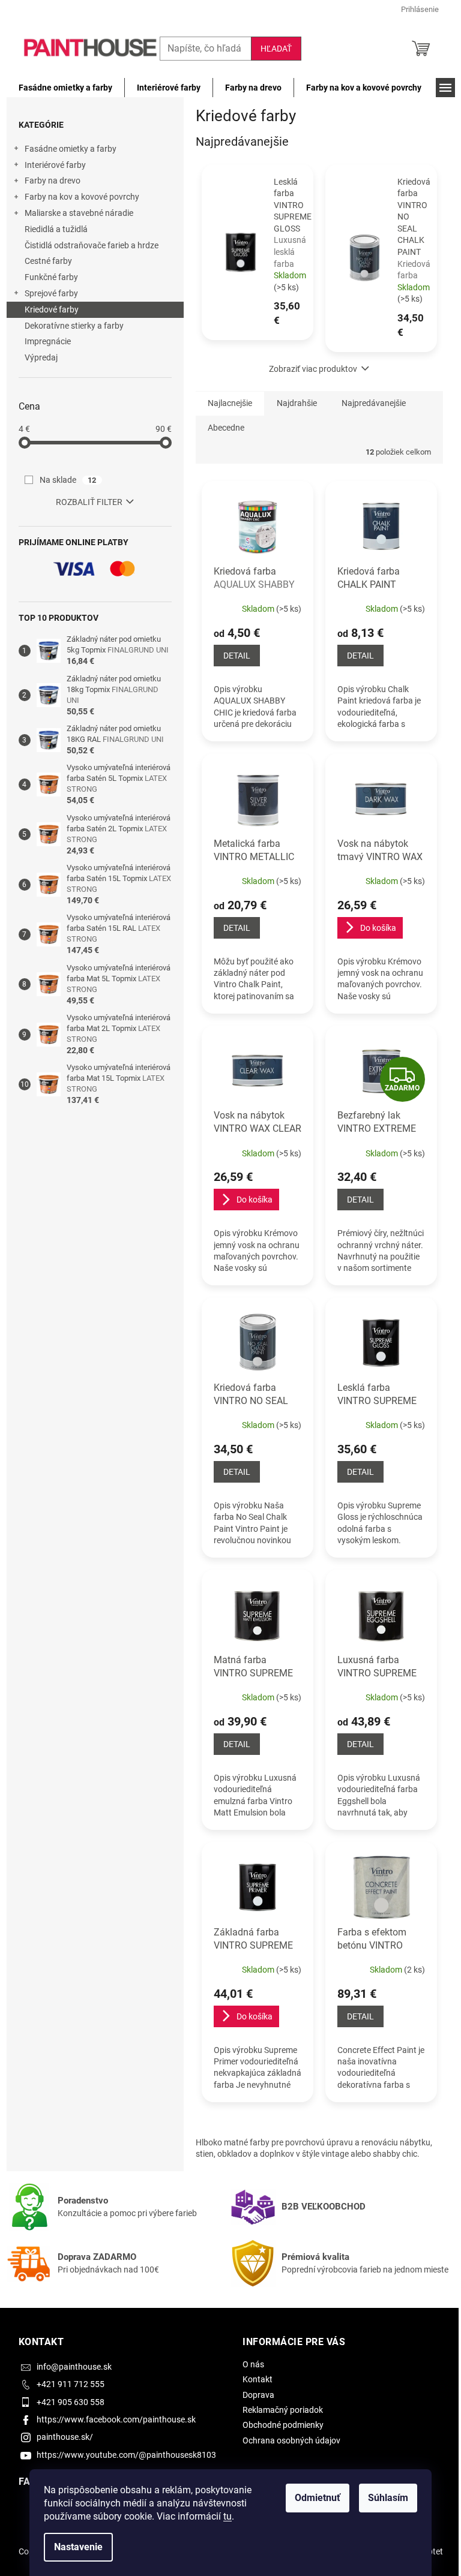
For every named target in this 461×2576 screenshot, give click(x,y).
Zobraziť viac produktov (313, 369)
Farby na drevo (53, 181)
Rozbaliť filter (89, 502)
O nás (253, 2364)
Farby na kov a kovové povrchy (82, 197)
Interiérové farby (55, 165)
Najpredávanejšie (374, 403)
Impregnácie (48, 341)
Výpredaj (41, 357)
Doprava (258, 2395)
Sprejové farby (51, 293)
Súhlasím (388, 2498)
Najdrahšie (297, 403)
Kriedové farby (52, 309)
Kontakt (258, 2379)
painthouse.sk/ (65, 2437)
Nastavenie (78, 2547)
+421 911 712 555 (71, 2384)
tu (227, 2516)
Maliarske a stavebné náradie (79, 213)
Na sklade (68, 480)
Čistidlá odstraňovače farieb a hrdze (92, 245)
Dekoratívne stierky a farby (74, 326)
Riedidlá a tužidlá (56, 229)
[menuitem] (65, 88)
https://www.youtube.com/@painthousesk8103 (126, 2455)
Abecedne (226, 428)
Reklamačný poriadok (283, 2410)
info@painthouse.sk (74, 2367)
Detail (237, 656)
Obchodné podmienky (283, 2425)
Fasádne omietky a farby (71, 149)
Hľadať (276, 49)
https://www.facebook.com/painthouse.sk (116, 2419)
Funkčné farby (51, 277)
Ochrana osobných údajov (291, 2440)
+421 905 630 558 (71, 2402)
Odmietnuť (318, 2498)
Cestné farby (48, 261)
